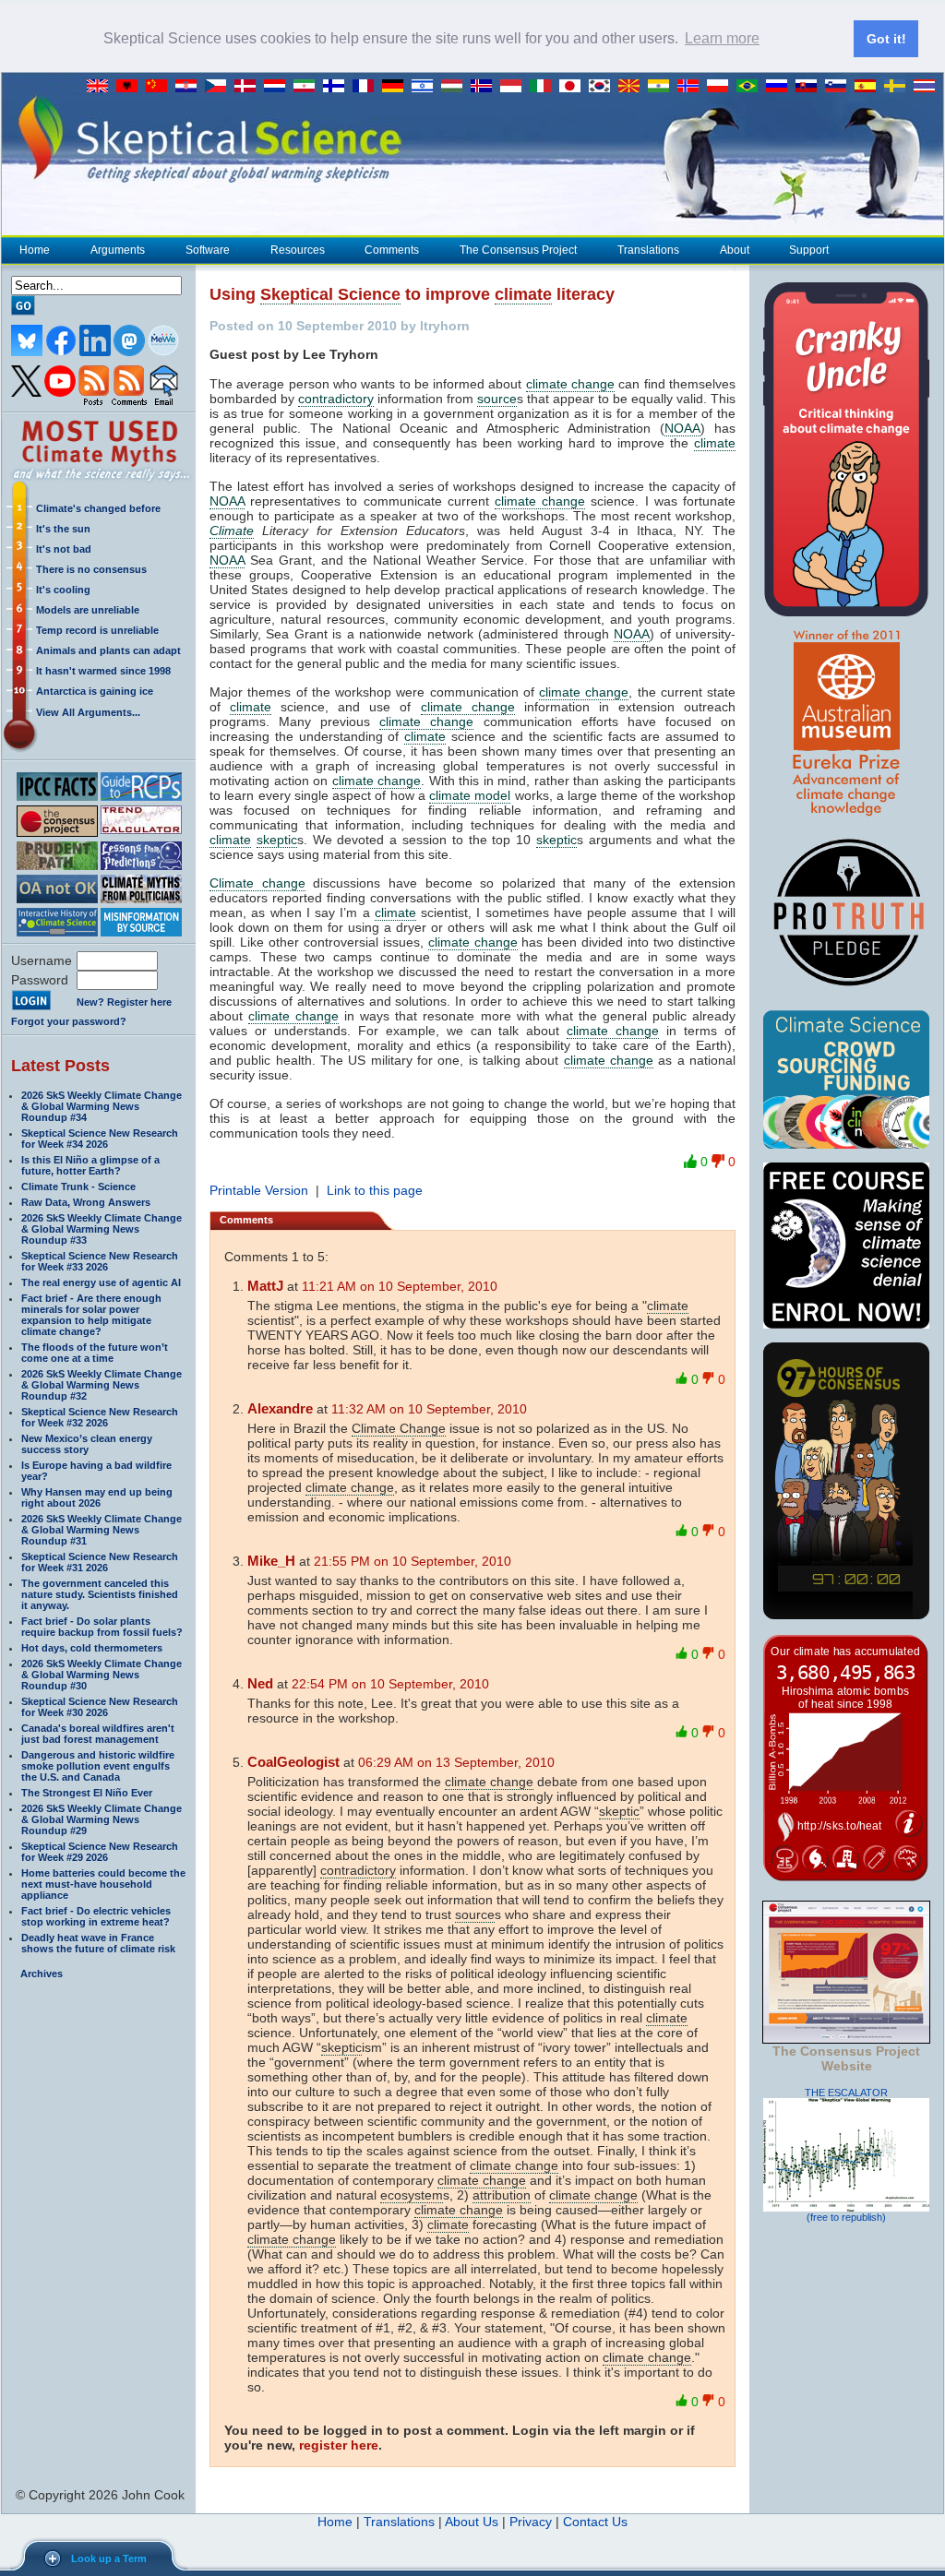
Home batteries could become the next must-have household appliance (103, 1884)
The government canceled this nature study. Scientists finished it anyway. (100, 1594)
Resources (298, 250)
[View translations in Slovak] (810, 87)
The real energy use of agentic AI (101, 1282)
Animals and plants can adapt (108, 650)
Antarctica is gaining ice (95, 691)
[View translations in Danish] (249, 87)
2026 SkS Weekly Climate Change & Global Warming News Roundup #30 (102, 1675)
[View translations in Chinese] (161, 87)
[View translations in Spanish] (869, 87)
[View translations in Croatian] (190, 87)
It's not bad (64, 549)
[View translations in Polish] (722, 87)
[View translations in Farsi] (308, 87)
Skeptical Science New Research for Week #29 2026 (100, 1852)
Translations (648, 250)
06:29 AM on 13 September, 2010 (456, 1762)
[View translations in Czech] (220, 87)
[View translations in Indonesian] (515, 87)
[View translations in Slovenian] (840, 87)
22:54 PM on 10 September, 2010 (390, 1684)
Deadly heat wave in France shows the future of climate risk (98, 1943)
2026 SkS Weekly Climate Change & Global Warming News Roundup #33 (102, 1229)
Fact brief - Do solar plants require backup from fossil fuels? (102, 1627)
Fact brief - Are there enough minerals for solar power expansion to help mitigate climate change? (91, 1315)
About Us (472, 2522)
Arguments (118, 250)
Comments (392, 250)
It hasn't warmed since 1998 (103, 671)
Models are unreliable (88, 610)
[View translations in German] (397, 87)
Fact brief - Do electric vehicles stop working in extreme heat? (96, 1916)
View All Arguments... (88, 712)
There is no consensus (91, 569)
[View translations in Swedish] (899, 87)
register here (339, 2445)
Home (35, 250)
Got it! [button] (886, 39)
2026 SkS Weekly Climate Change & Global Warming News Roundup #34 (102, 1106)
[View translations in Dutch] (279, 87)
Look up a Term (109, 2558)
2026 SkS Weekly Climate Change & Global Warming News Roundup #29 (102, 1819)
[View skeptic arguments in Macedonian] (633, 87)
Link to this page (375, 1190)
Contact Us (595, 2522)
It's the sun (63, 529)
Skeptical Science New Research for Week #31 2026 (100, 1562)
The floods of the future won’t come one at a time (95, 1353)
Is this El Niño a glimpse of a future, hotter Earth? (90, 1165)
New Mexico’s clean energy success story (87, 1444)
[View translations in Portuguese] (751, 87)
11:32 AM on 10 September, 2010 (429, 1409)
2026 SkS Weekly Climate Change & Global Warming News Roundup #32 (102, 1385)
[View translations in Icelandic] (485, 87)
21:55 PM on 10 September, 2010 (413, 1561)
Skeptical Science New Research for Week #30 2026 (100, 1707)
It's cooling (63, 590)
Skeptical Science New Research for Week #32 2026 (100, 1417)
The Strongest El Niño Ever (87, 1793)
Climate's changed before (98, 508)
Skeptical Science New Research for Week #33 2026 (100, 1261)
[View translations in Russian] (781, 87)
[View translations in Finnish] (338, 87)
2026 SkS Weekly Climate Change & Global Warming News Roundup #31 (102, 1530)
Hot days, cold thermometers (92, 1648)
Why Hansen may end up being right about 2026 (97, 1497)
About (735, 250)
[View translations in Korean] (604, 87)
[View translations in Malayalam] (663, 87)
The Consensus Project (518, 250)
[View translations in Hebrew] (426, 87)
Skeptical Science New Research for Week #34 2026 (100, 1139)
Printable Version (259, 1190)
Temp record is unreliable (97, 630)
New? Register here (124, 1002)
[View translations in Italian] (544, 87)
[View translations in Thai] (927, 87)
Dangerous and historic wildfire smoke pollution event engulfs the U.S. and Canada (98, 1766)
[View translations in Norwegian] (692, 87)
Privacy (531, 2522)
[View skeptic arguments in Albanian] (131, 87)
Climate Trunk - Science (78, 1187)
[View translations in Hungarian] (456, 87)
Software (208, 250)
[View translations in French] (367, 87)
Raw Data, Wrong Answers (86, 1202)
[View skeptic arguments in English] (102, 87)
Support (809, 250)
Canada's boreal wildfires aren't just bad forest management (98, 1734)
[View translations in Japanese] (574, 87)
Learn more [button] (722, 38)
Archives (42, 1974)
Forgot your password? (69, 1021)
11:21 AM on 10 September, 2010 (400, 1286)
